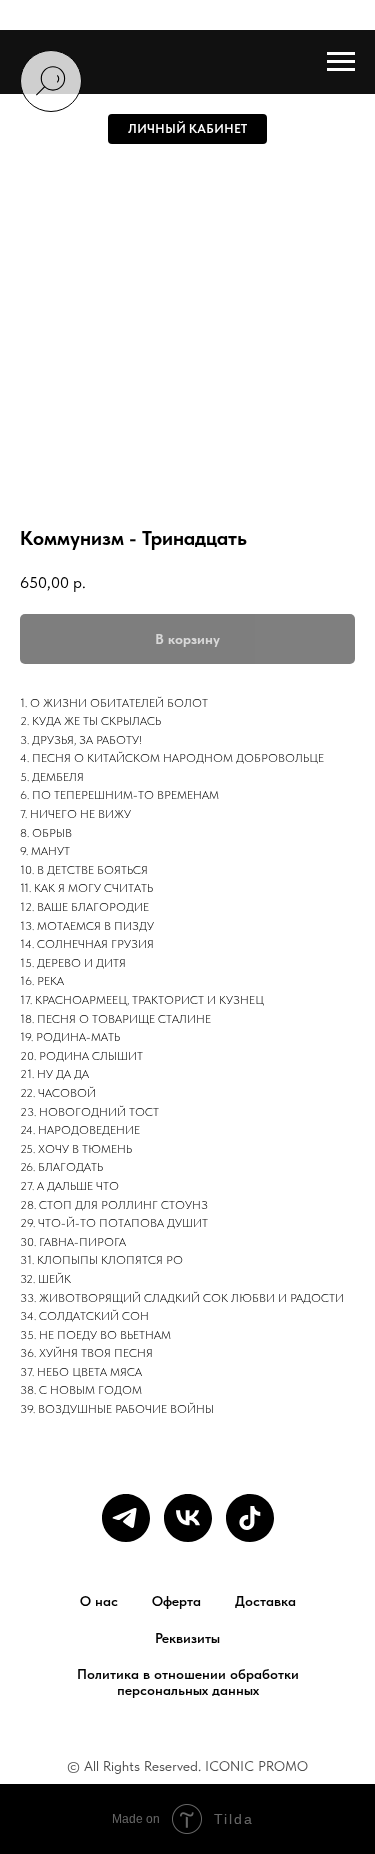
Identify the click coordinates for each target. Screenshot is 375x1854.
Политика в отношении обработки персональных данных (188, 1682)
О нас (99, 1601)
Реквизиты (187, 1638)
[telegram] (126, 1518)
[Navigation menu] (341, 62)
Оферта (176, 1601)
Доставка (265, 1601)
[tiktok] (250, 1518)
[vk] (188, 1518)
